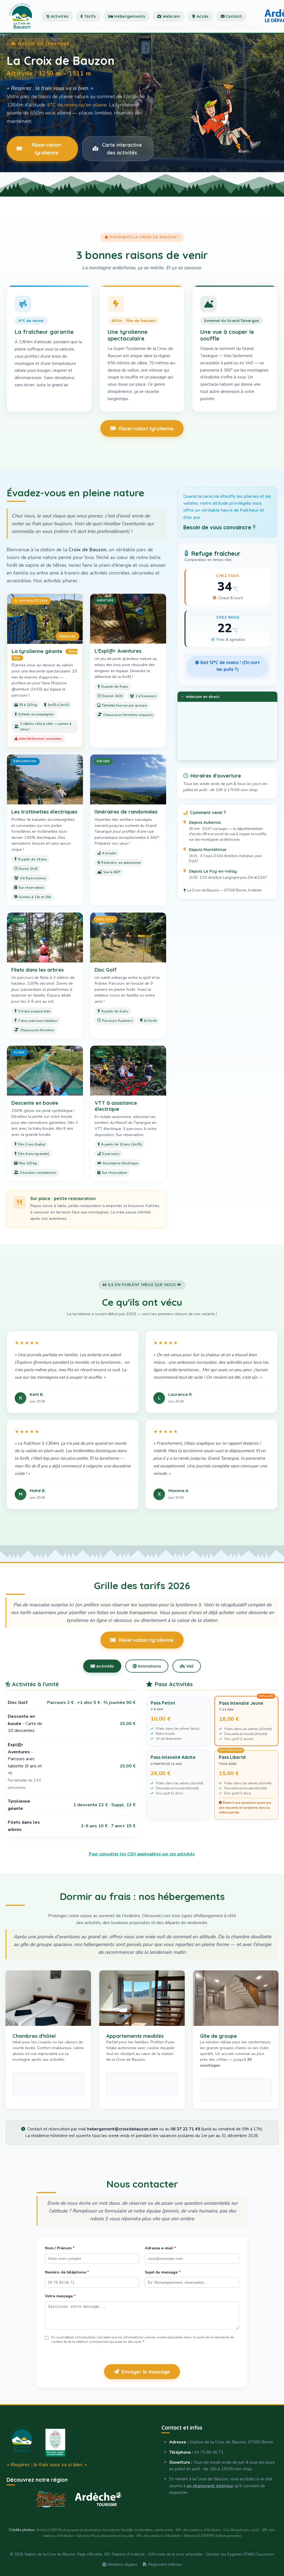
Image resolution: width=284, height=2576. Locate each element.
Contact (233, 16)
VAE (189, 1666)
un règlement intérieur (210, 2486)
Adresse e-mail (160, 2248)
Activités (59, 16)
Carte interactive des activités (122, 149)
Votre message (60, 2296)
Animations (149, 1666)
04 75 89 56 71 (209, 2452)
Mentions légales (122, 2564)
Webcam (171, 16)
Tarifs (90, 16)
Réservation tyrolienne (46, 149)
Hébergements (129, 16)
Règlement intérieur (165, 2564)
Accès (202, 16)
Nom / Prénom (60, 2248)
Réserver (68, 636)
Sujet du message (163, 2272)
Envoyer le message (146, 2372)
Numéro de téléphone (67, 2272)
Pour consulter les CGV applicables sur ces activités (142, 1854)
